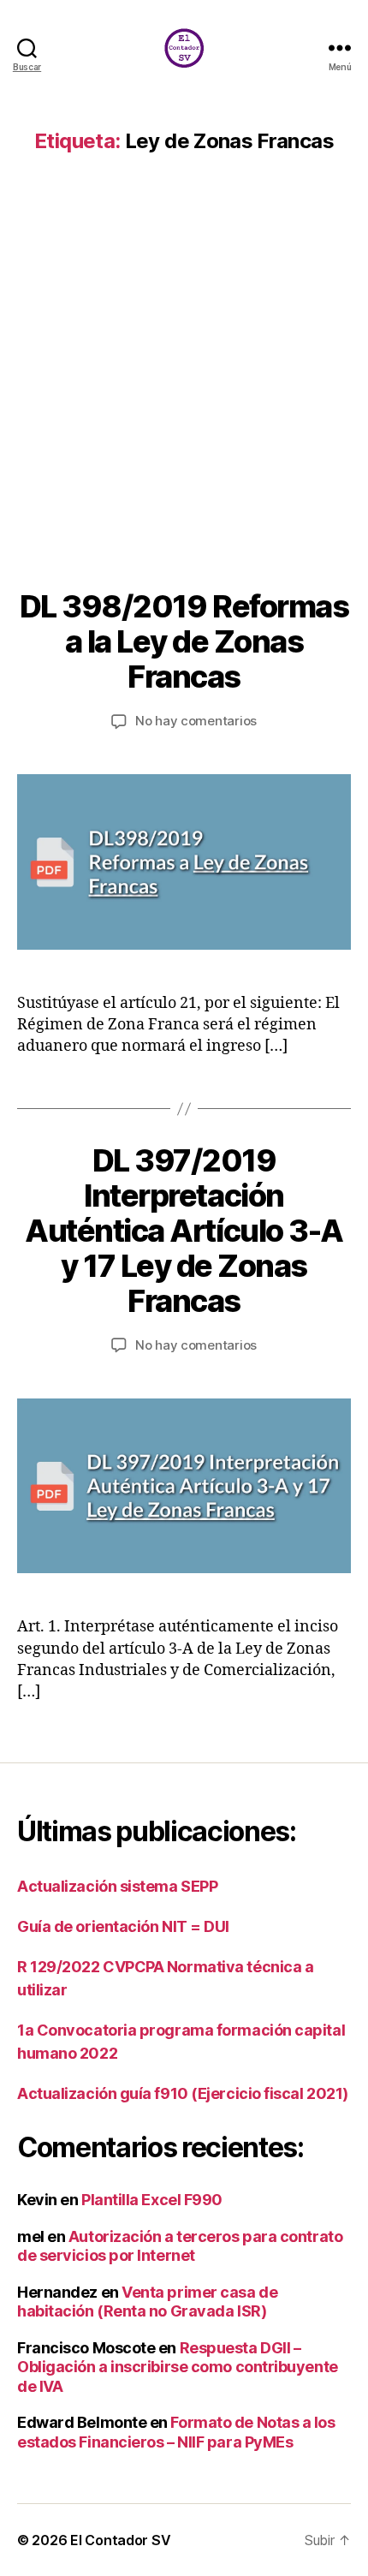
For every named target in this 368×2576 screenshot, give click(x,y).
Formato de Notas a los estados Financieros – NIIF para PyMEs (176, 2432)
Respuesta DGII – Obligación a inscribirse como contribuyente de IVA (178, 2367)
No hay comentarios (196, 721)
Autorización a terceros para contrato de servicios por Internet (180, 2246)
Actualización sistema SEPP (117, 1886)
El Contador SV (120, 2540)
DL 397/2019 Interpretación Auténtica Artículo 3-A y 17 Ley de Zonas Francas (184, 1231)
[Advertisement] (184, 397)
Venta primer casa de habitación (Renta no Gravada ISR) (147, 2302)
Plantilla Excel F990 (152, 2200)
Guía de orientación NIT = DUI (123, 1926)
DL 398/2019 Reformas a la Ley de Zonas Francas (184, 641)
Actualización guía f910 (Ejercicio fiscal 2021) (183, 2093)
